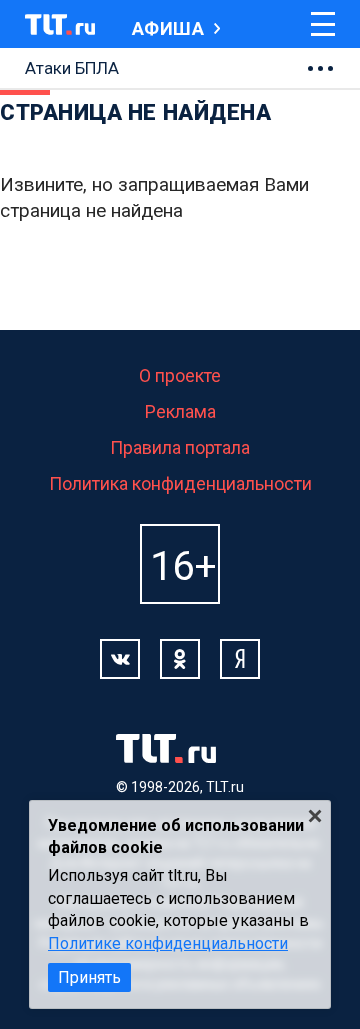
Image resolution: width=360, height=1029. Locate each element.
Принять (89, 977)
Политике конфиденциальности (168, 943)
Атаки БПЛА (72, 68)
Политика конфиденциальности (180, 483)
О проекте (180, 375)
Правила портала (180, 447)
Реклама (180, 411)
